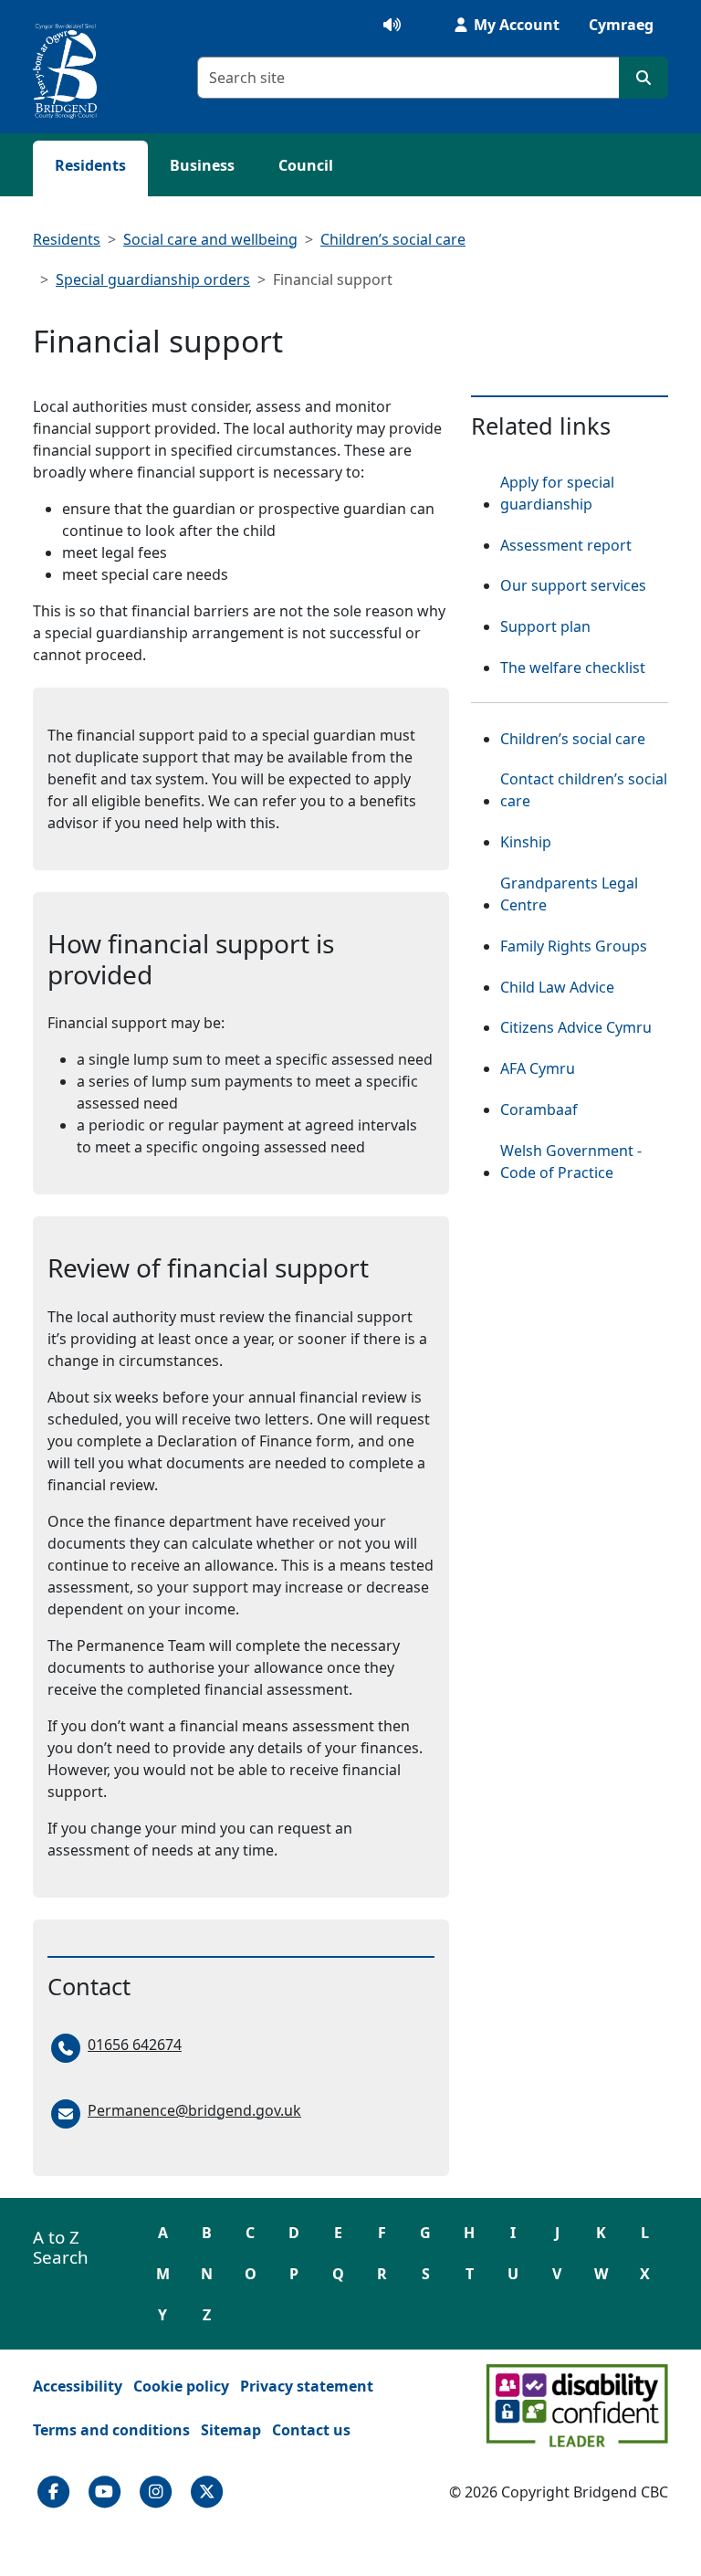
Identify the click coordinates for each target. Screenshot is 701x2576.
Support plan (545, 626)
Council (306, 165)
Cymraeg (621, 25)
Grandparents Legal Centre (584, 894)
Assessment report (566, 545)
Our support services (573, 585)
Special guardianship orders (153, 279)
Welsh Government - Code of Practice (584, 1162)
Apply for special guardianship (557, 493)
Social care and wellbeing (210, 239)
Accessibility (78, 2386)
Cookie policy (181, 2386)
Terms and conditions (111, 2430)
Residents (90, 165)
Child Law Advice (557, 987)
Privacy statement (307, 2386)
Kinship (526, 842)
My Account (515, 25)
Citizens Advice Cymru (576, 1027)
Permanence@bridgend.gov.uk (194, 2110)
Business (202, 165)
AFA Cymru (538, 1068)
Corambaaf (539, 1109)
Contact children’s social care (584, 790)
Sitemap (231, 2430)
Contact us (311, 2430)
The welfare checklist (573, 668)
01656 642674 (135, 2045)
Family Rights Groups (574, 946)
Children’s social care (393, 239)
